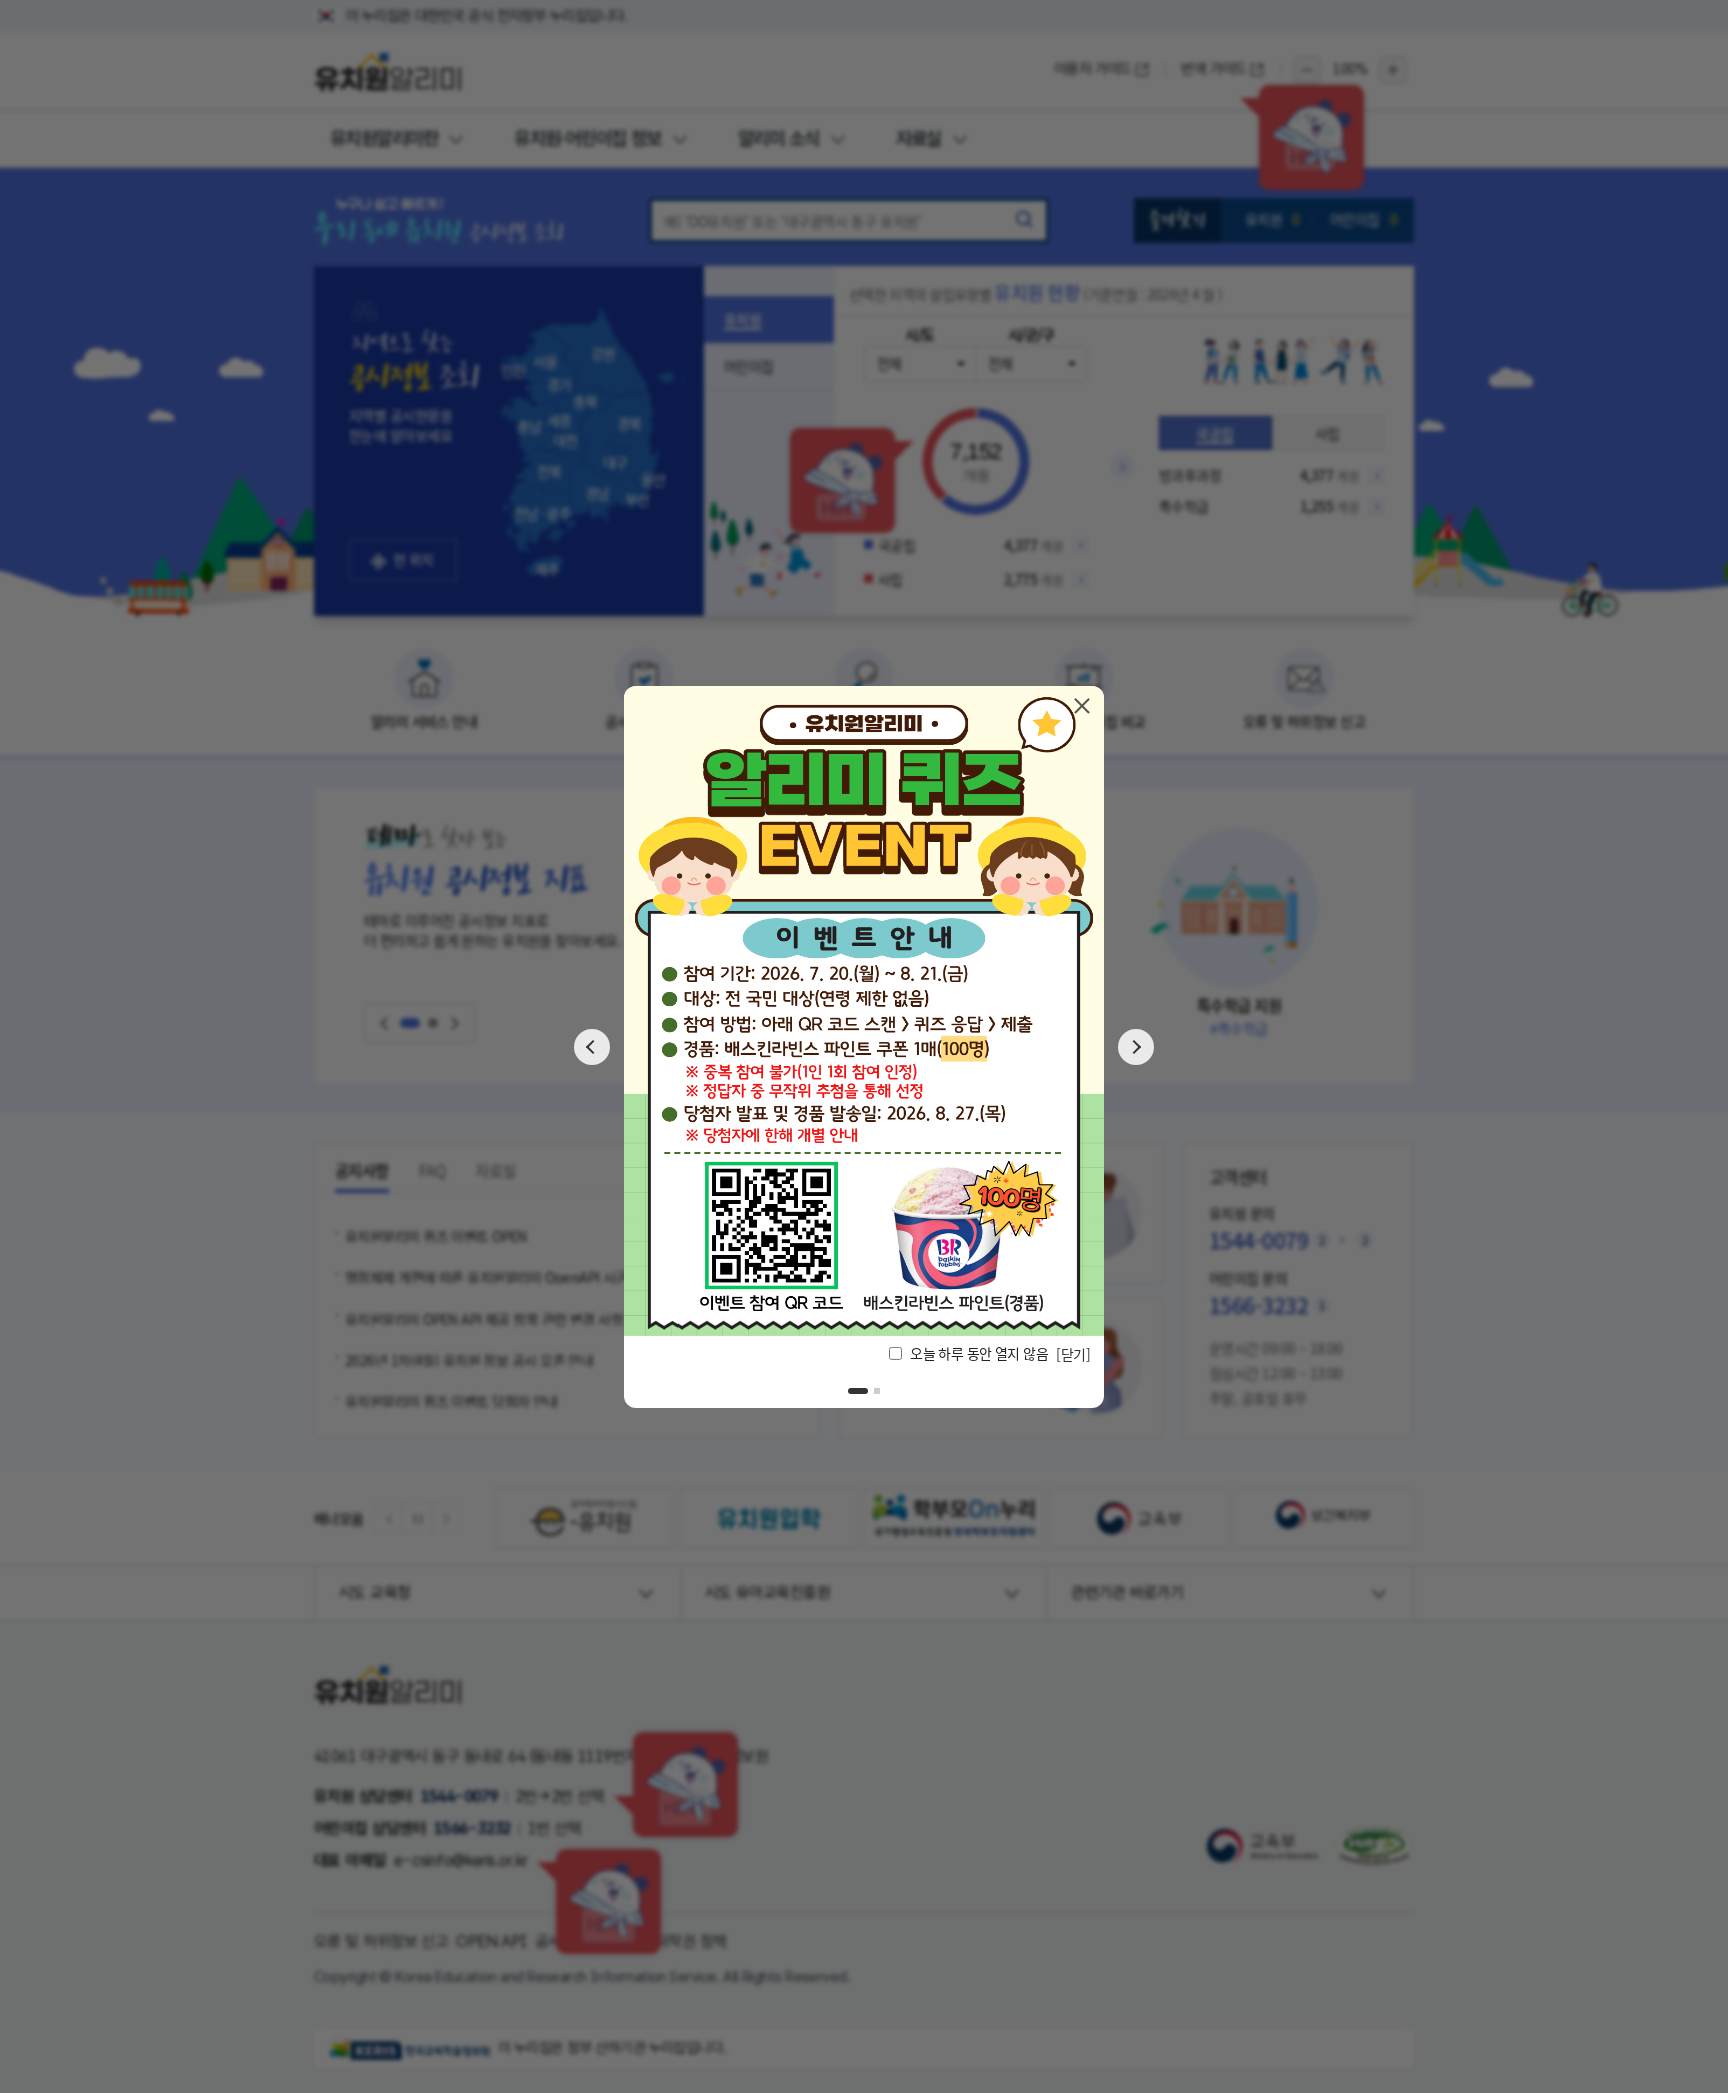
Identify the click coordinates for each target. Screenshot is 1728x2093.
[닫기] (1082, 705)
